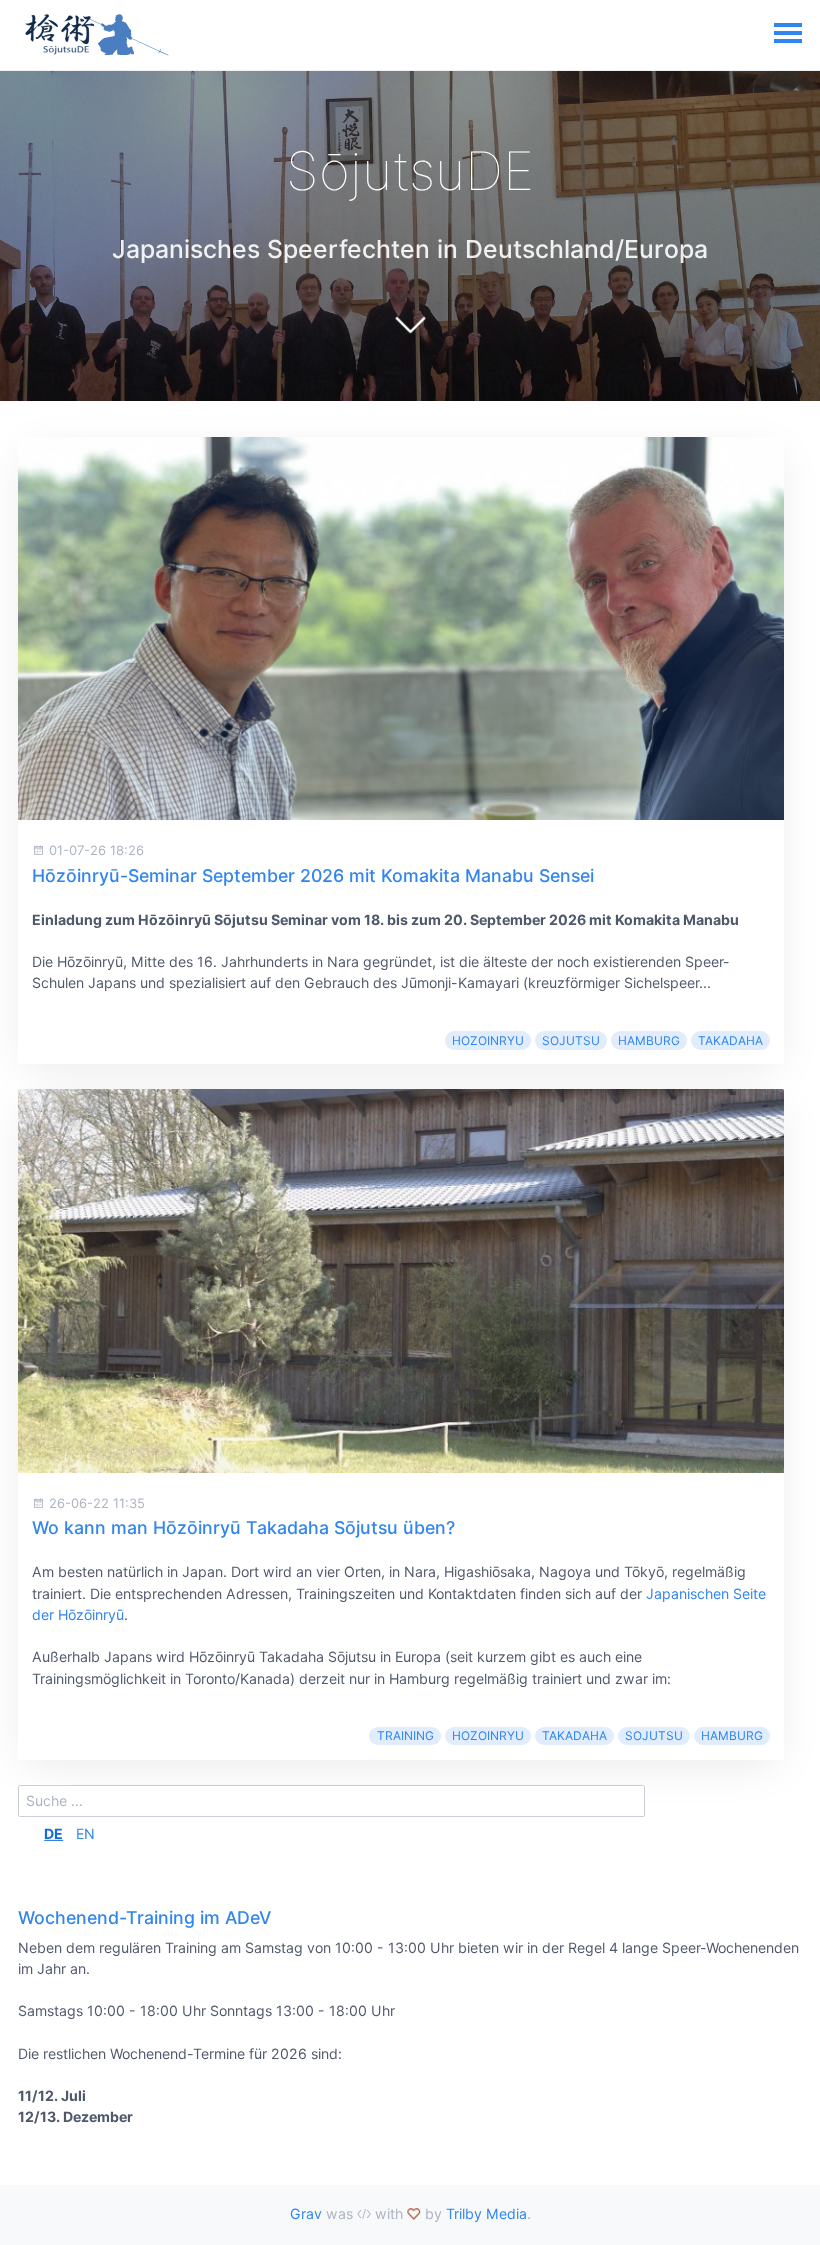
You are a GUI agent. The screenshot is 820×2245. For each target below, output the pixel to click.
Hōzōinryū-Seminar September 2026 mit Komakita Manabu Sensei (313, 875)
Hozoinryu (488, 1040)
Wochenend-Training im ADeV (144, 1917)
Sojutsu (571, 1040)
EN (85, 1833)
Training (405, 1735)
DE (53, 1833)
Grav (306, 2213)
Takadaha (730, 1040)
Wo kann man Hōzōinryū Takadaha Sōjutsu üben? (243, 1527)
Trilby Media (486, 2213)
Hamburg (649, 1040)
